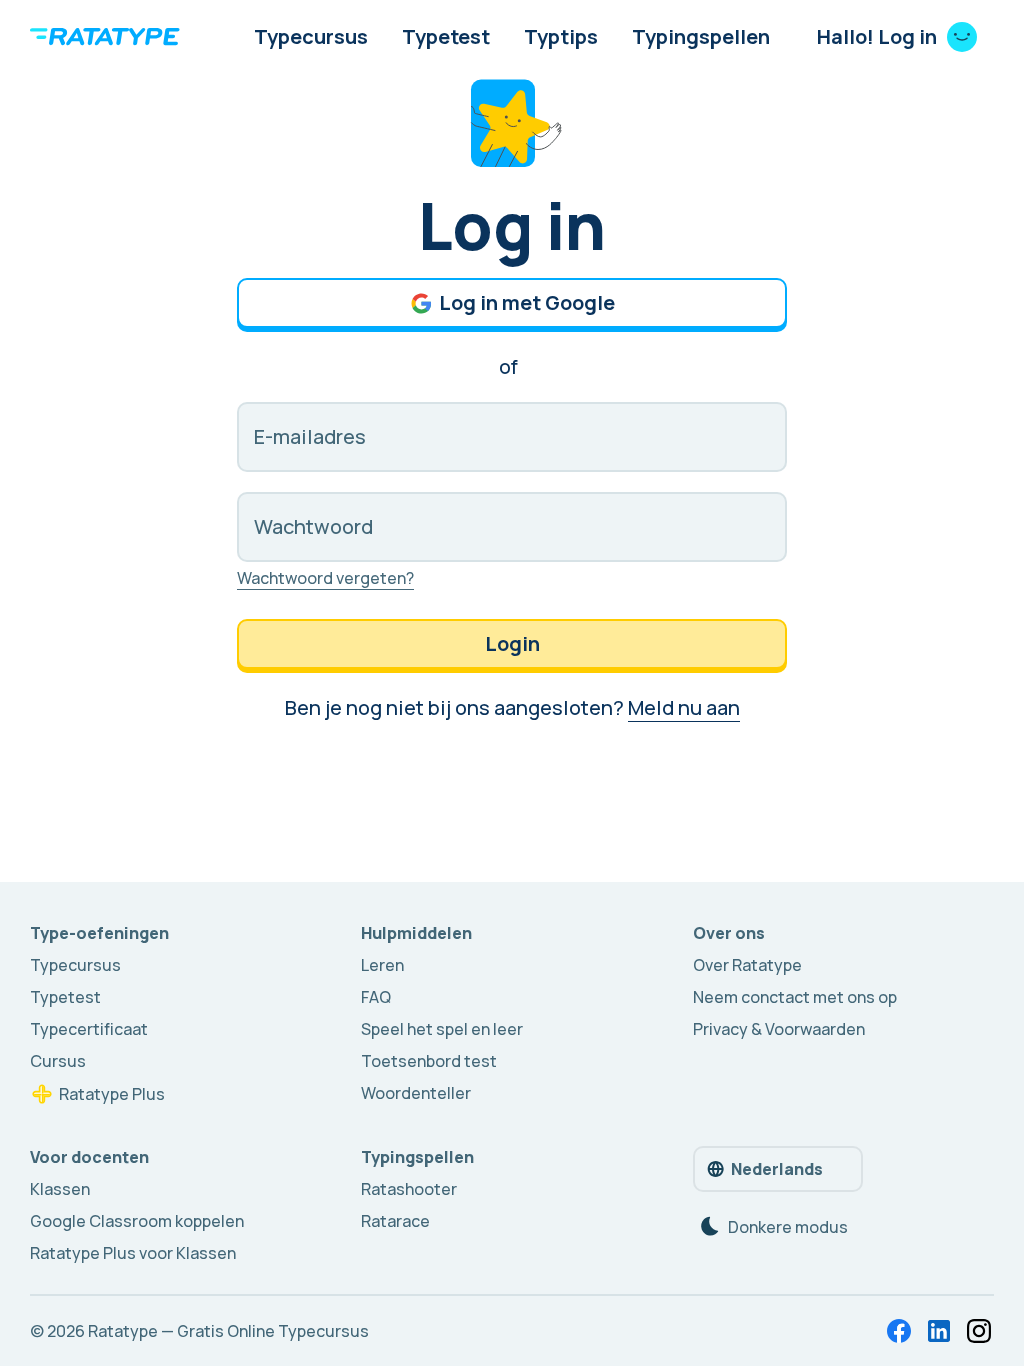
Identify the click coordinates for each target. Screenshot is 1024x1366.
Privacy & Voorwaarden (779, 1029)
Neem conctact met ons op (795, 997)
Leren (382, 965)
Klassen (60, 1189)
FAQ (376, 997)
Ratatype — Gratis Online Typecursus (228, 1331)
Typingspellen (701, 36)
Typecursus (311, 36)
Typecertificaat (89, 1029)
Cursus (58, 1061)
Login (512, 643)
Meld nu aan (684, 707)
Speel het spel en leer (442, 1029)
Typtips (561, 36)
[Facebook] (899, 1331)
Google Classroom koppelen (137, 1221)
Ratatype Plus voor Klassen (133, 1253)
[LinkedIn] (939, 1331)
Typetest (446, 36)
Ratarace (395, 1221)
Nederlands (777, 1169)
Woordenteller (416, 1093)
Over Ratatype (747, 965)
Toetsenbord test (429, 1061)
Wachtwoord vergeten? (325, 578)
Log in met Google (527, 302)
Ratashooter (409, 1189)
